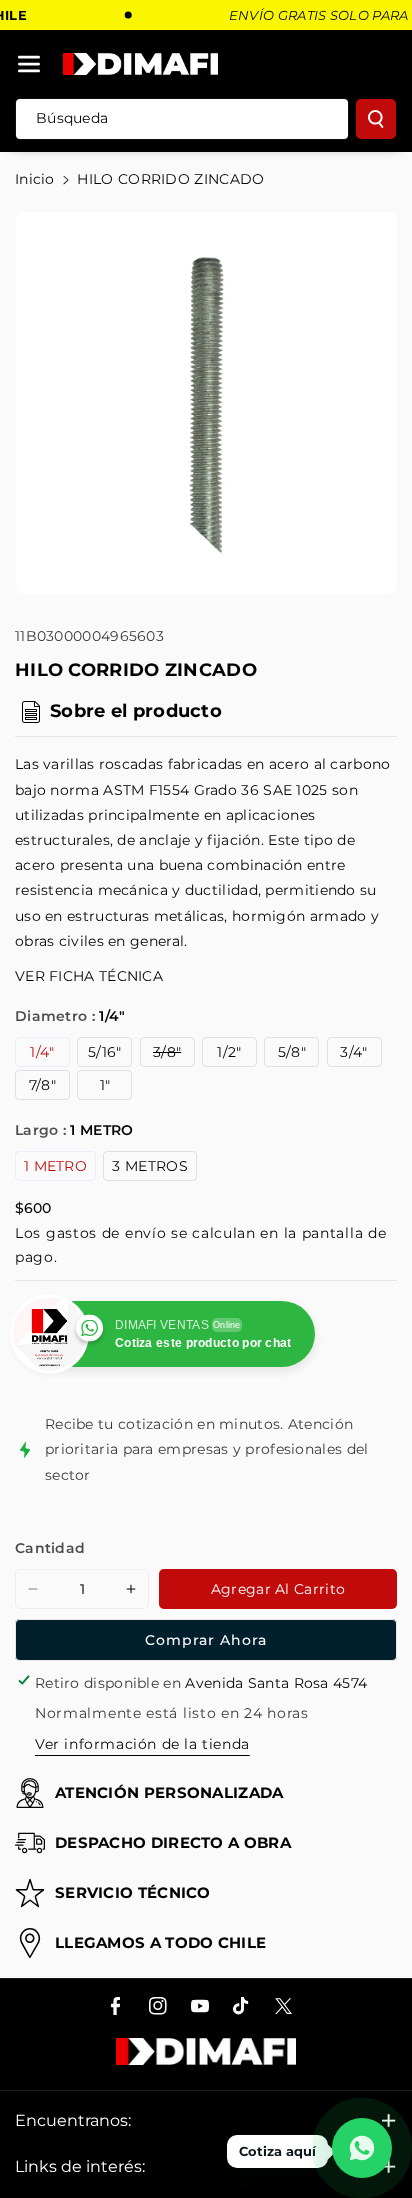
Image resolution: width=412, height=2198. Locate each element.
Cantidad (50, 1548)
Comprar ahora (206, 1640)
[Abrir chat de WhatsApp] (362, 2148)
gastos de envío (106, 1233)
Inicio (35, 179)
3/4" (353, 1052)
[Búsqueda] (376, 119)
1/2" (229, 1052)
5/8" (292, 1052)
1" (105, 1085)
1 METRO (55, 1166)
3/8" (174, 1054)
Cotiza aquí (277, 2151)
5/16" (105, 1052)
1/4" (42, 1052)
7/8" (42, 1085)
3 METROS (149, 1166)
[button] (29, 64)
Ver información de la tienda (142, 1744)
